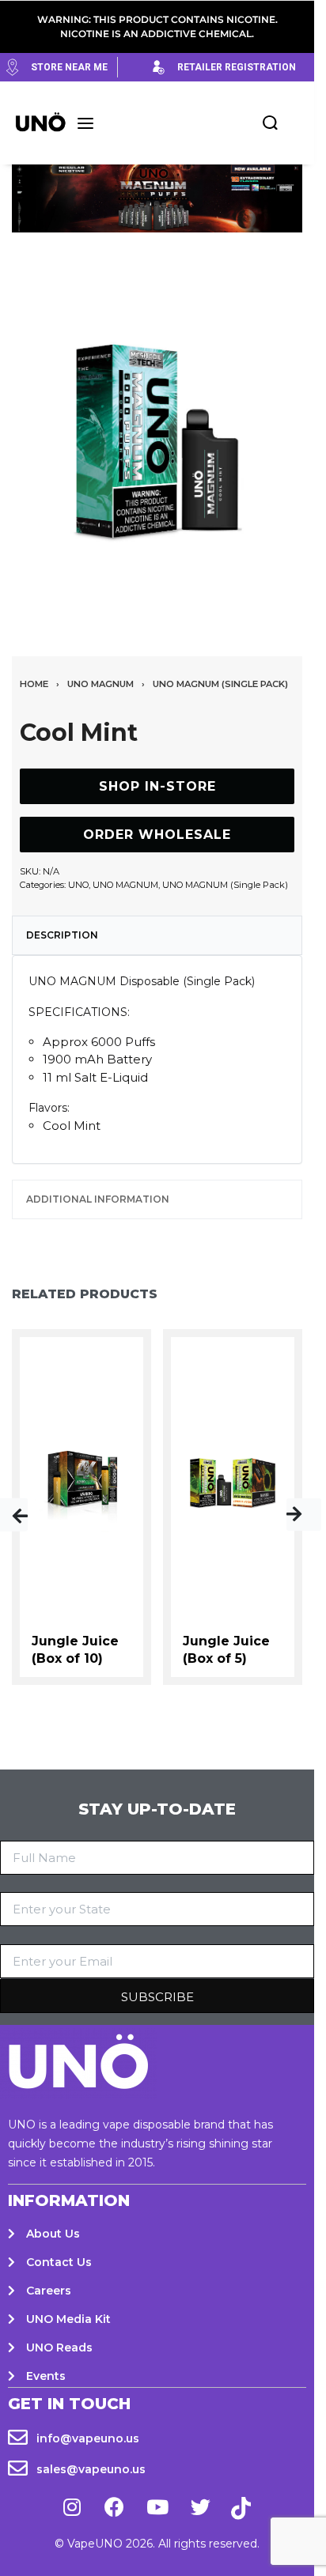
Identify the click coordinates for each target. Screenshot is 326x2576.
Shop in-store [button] (157, 786)
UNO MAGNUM (100, 684)
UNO (78, 885)
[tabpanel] (157, 440)
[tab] (157, 935)
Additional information (98, 1199)
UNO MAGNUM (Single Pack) (220, 684)
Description (62, 935)
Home (34, 684)
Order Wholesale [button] (157, 835)
